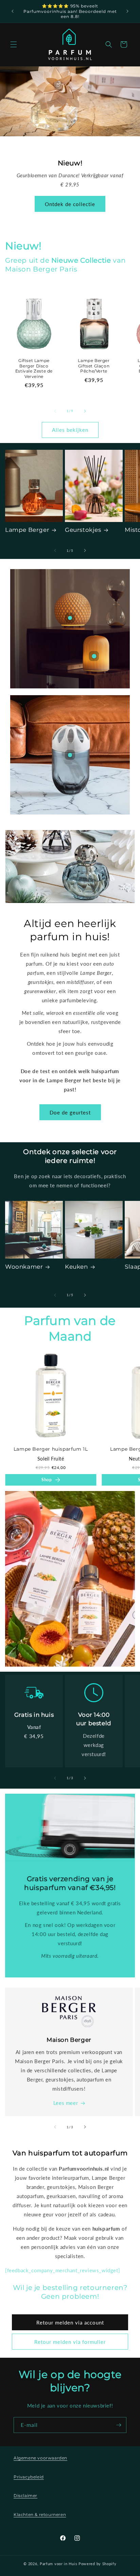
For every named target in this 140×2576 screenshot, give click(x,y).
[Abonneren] (119, 2425)
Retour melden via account (70, 2322)
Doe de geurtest (70, 1112)
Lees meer (66, 2103)
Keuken (76, 1267)
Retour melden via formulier (70, 2342)
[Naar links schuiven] (55, 411)
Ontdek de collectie (70, 204)
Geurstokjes (83, 530)
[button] (14, 44)
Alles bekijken (70, 430)
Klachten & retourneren (40, 2514)
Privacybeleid (29, 2477)
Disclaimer (25, 2495)
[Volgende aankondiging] (127, 11)
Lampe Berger (27, 530)
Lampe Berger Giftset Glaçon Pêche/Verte (94, 366)
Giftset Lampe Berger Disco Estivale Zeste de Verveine (34, 368)
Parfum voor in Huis (58, 2564)
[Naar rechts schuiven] (85, 411)
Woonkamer (24, 1267)
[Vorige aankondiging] (13, 11)
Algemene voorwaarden (40, 2458)
